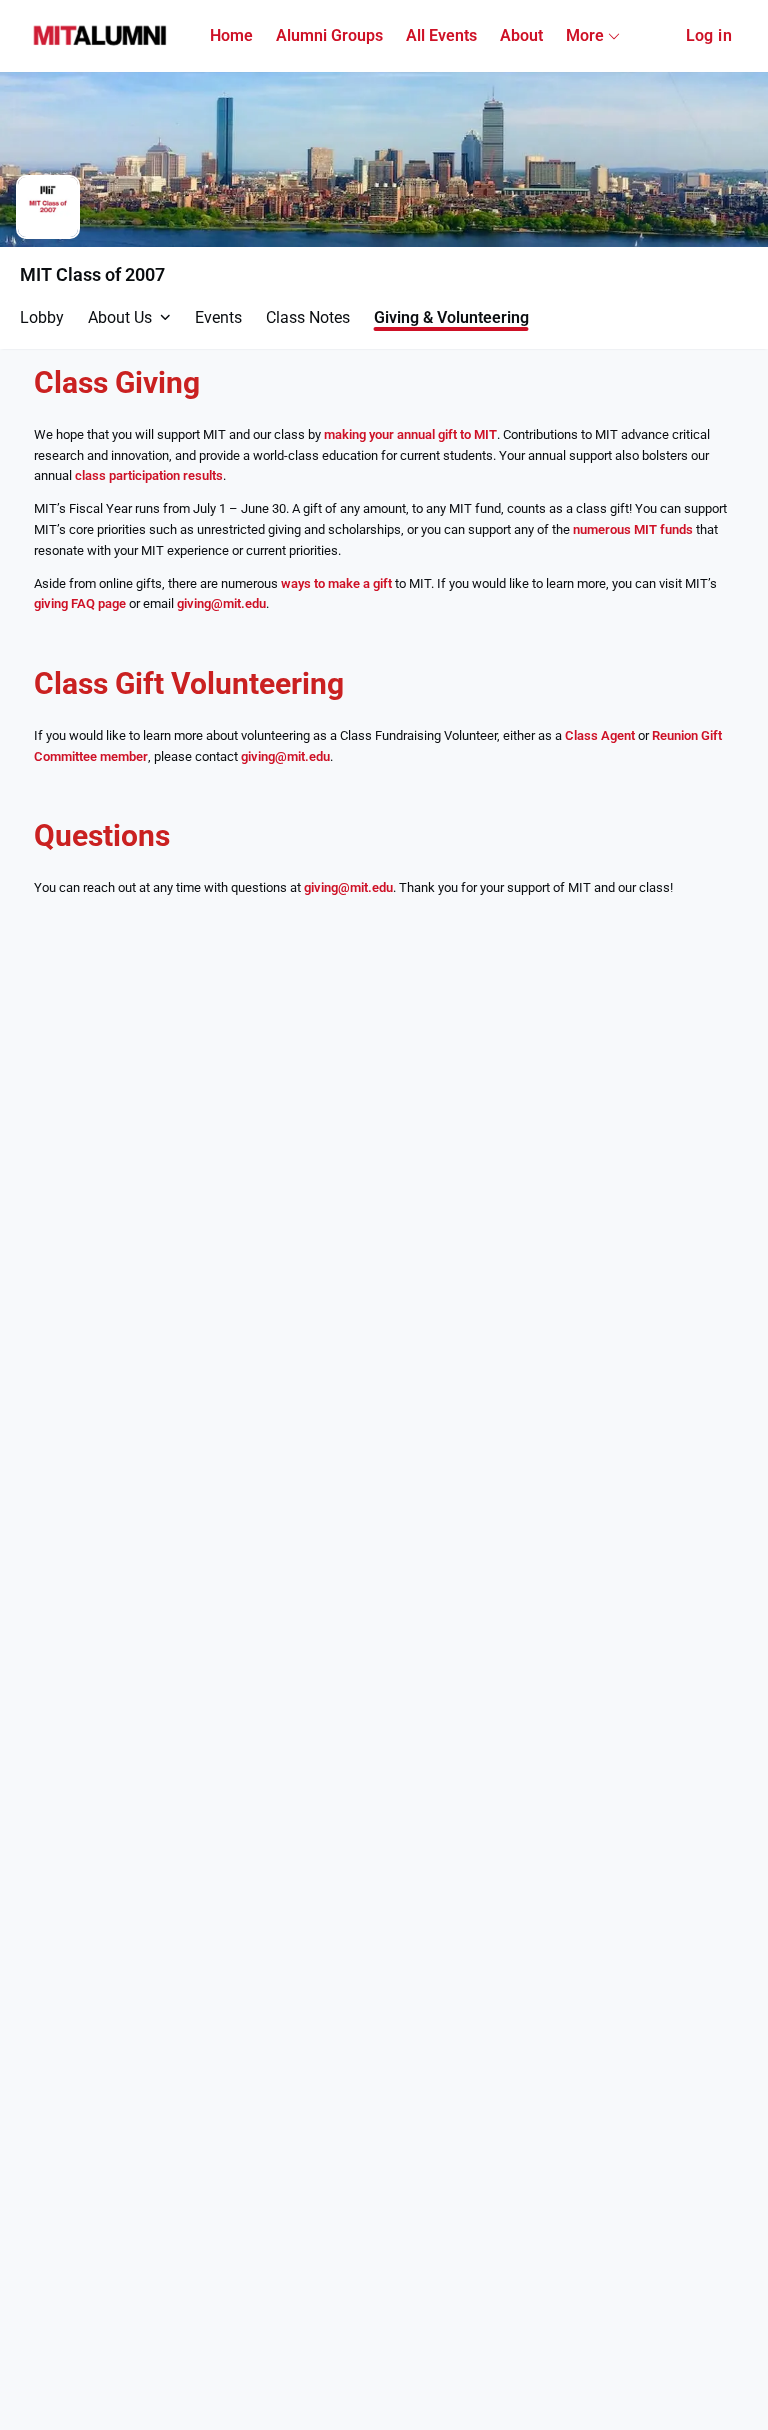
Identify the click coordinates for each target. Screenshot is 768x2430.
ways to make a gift (336, 583)
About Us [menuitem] (120, 317)
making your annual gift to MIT (410, 434)
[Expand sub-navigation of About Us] (165, 317)
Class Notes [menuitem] (308, 317)
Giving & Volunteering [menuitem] (451, 317)
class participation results (149, 475)
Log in (709, 35)
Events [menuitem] (218, 317)
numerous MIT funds (633, 529)
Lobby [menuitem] (42, 317)
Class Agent (600, 735)
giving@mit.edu (221, 603)
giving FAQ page (80, 603)
